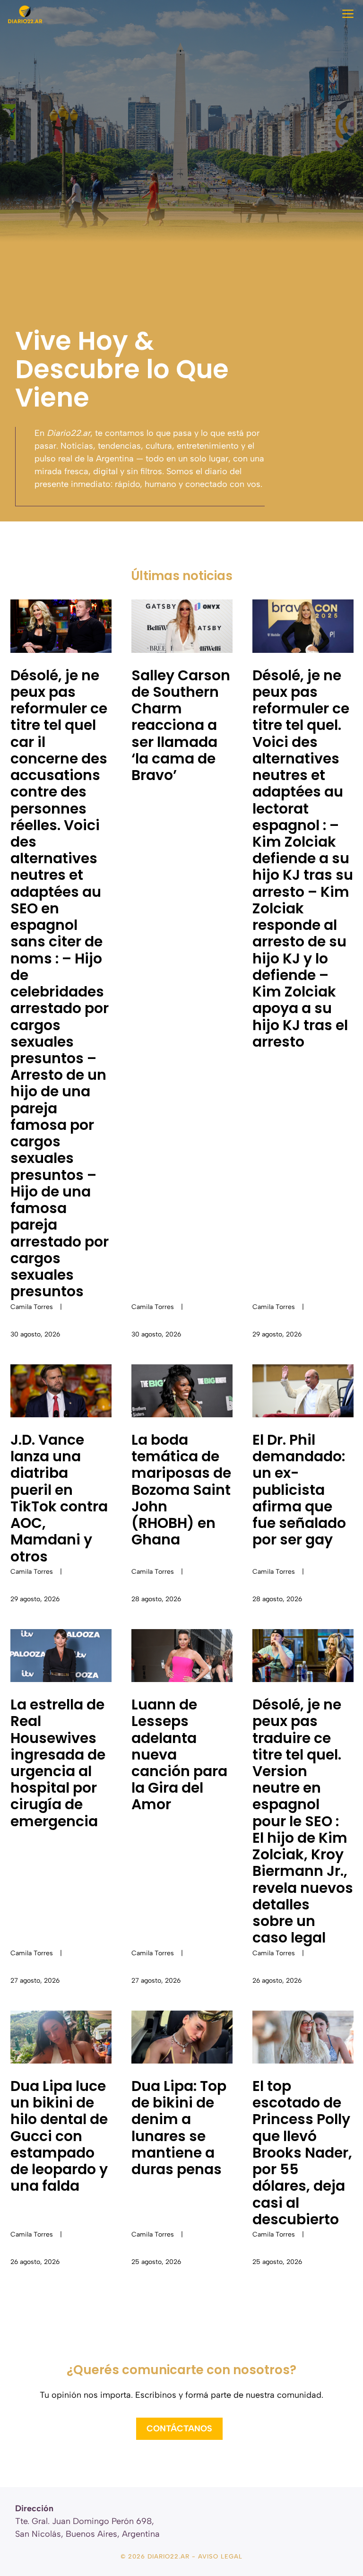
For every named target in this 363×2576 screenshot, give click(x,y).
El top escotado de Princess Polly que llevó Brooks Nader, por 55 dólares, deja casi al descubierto (302, 2153)
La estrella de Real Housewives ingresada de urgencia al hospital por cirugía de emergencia (58, 1763)
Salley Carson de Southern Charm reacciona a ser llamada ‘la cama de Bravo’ (181, 725)
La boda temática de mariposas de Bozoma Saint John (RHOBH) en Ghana (181, 1490)
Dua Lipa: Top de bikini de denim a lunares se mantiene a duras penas (179, 2128)
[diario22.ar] (25, 14)
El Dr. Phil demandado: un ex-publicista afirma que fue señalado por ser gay (299, 1490)
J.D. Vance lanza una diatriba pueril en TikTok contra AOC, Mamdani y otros (59, 1498)
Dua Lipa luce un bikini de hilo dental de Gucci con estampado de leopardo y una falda (59, 2136)
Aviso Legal (220, 2556)
